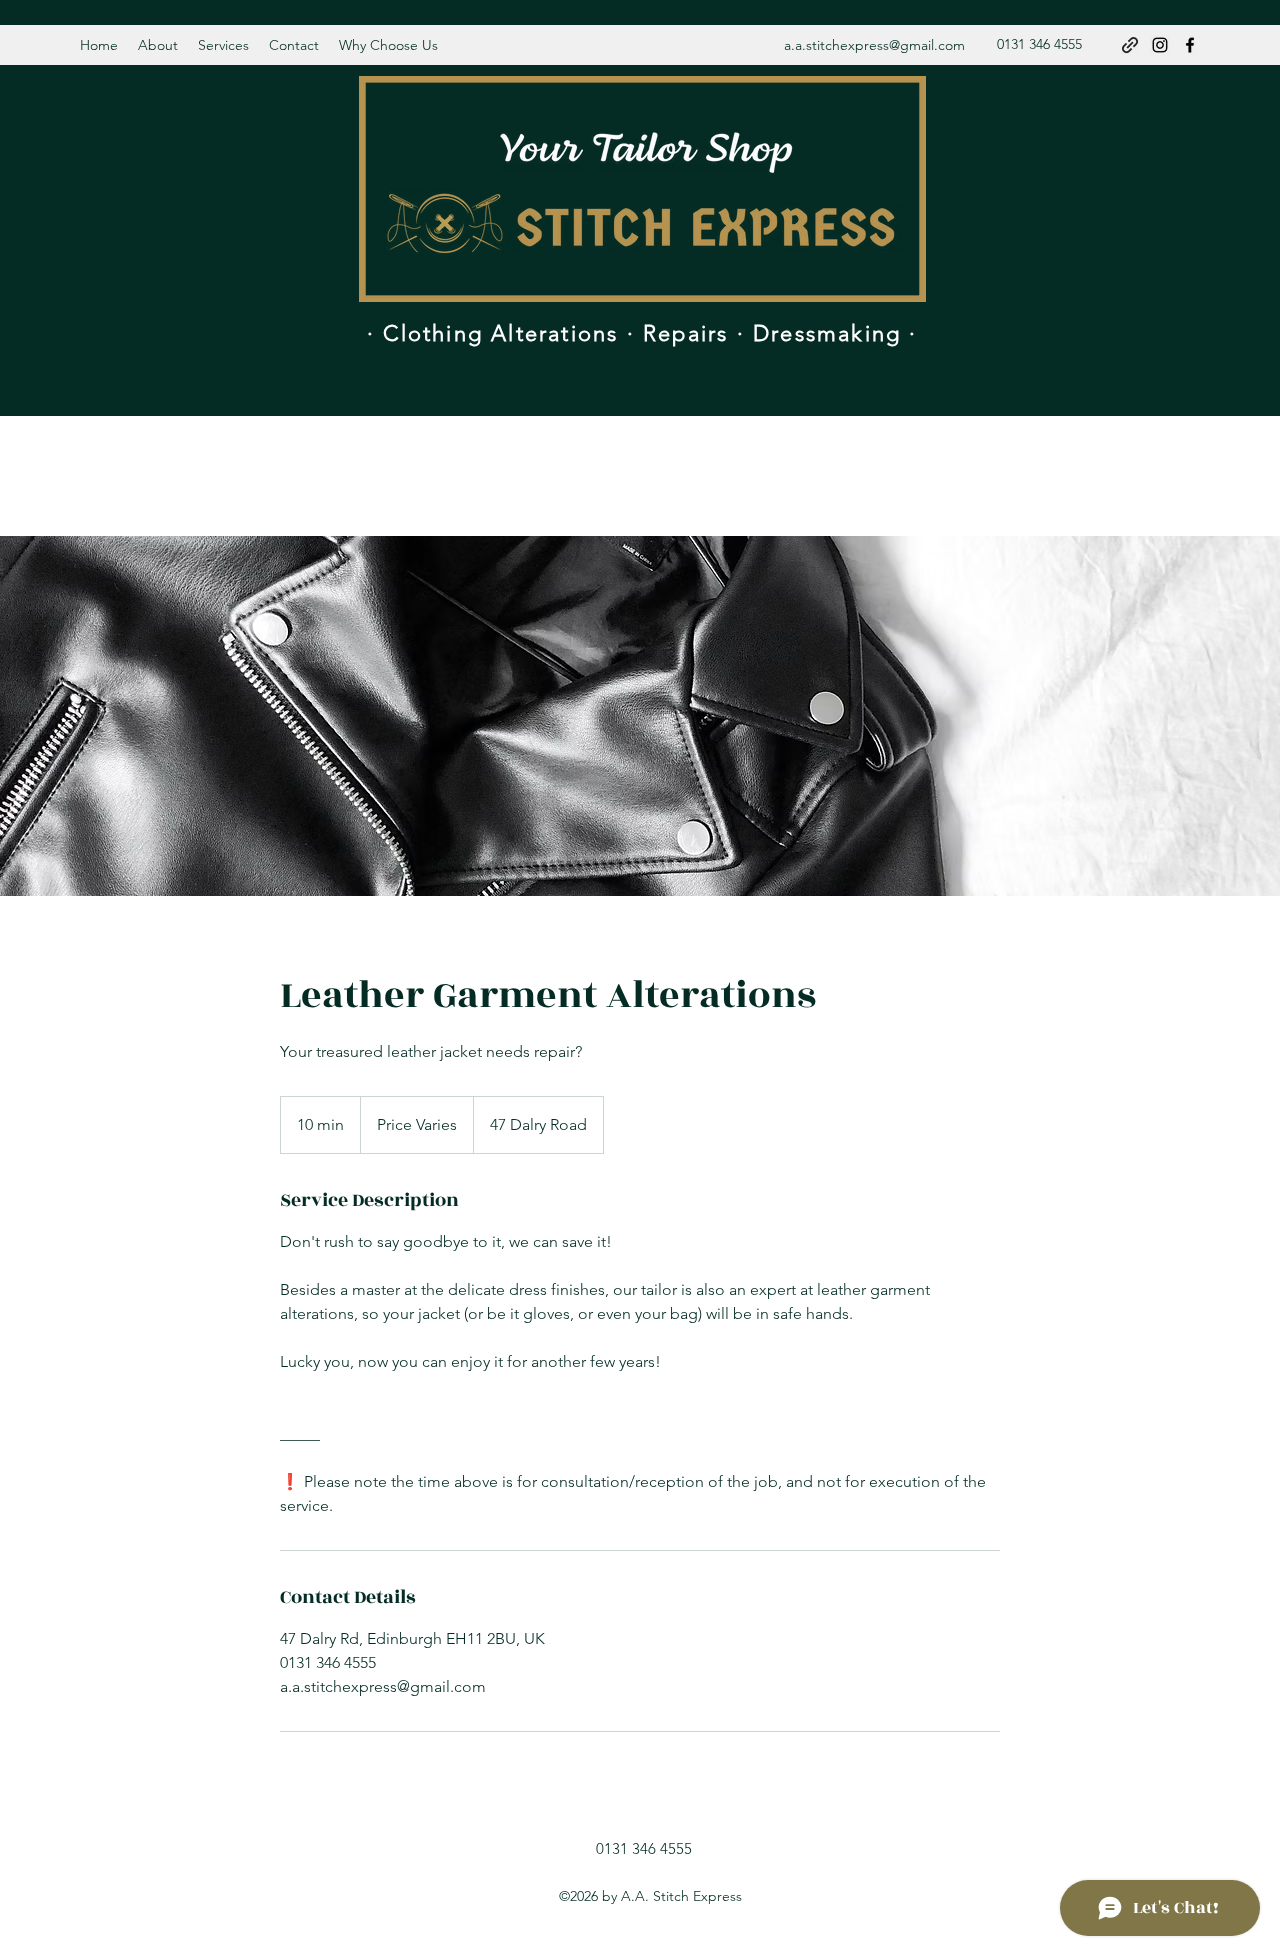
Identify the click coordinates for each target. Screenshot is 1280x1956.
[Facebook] (1190, 45)
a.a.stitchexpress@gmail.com (874, 45)
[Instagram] (1160, 45)
